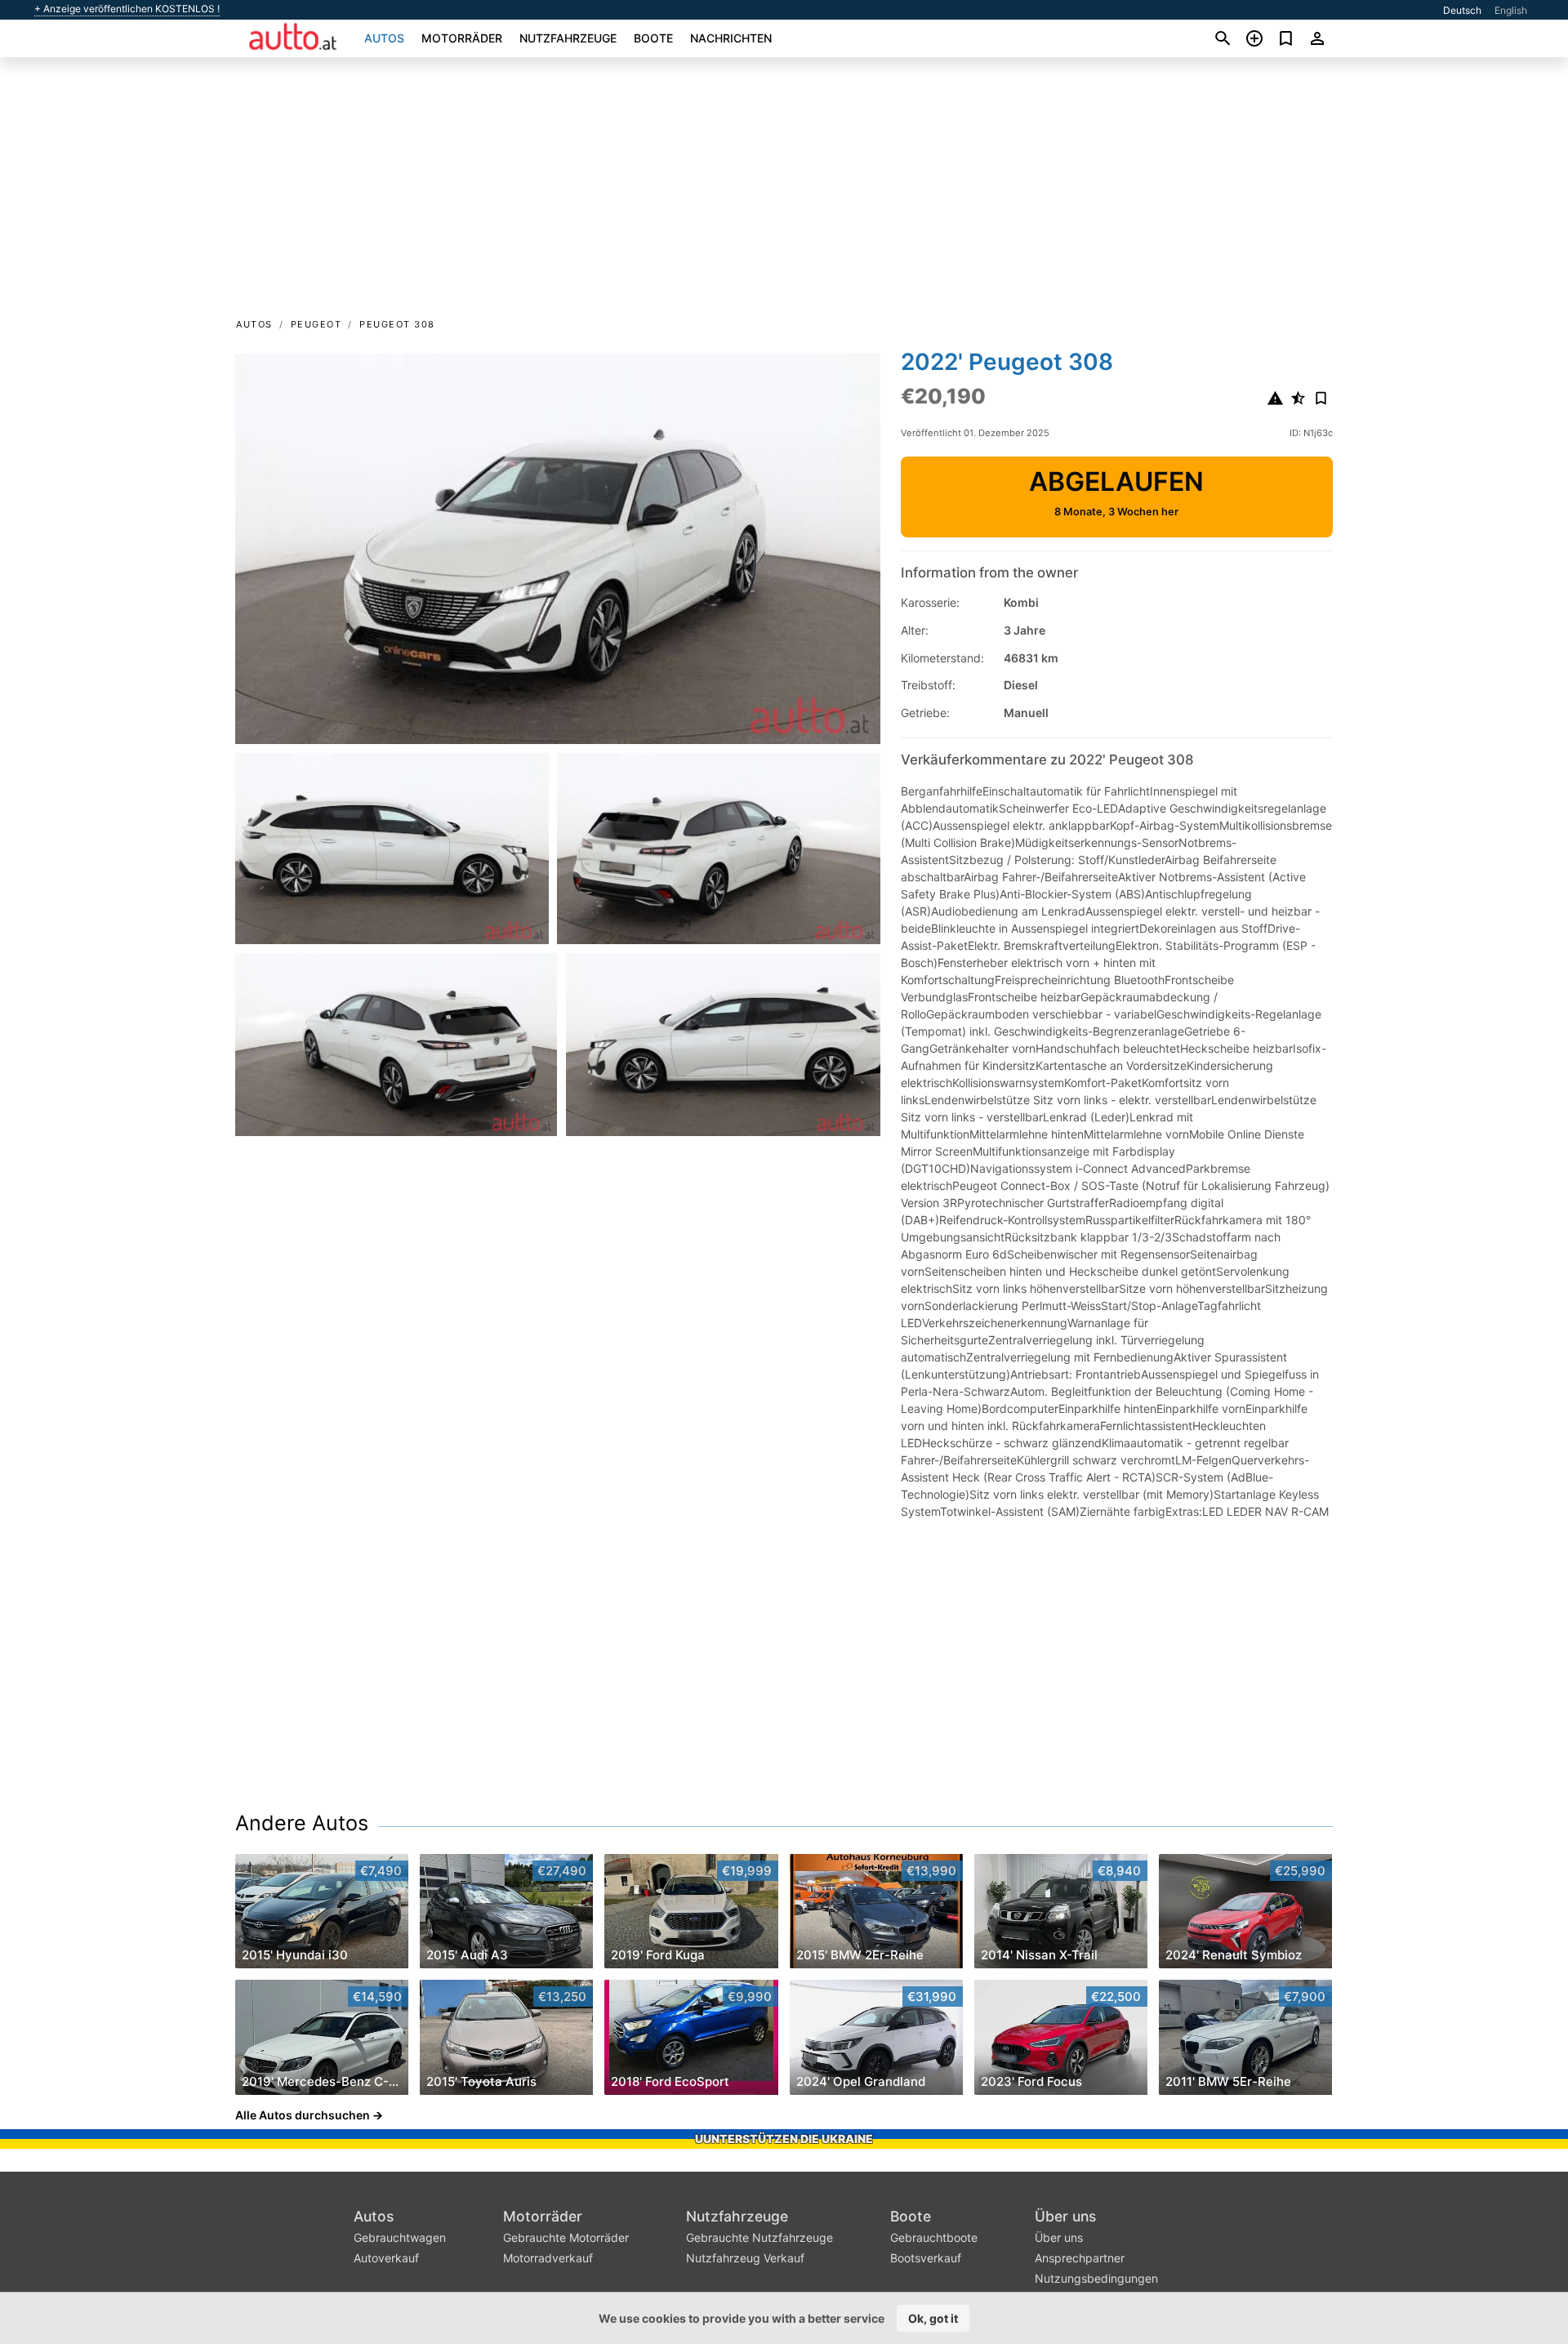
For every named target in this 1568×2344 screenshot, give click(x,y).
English (1511, 10)
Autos (384, 38)
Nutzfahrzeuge (568, 38)
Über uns (1065, 2216)
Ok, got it (933, 2318)
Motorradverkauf (548, 2258)
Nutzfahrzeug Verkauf (745, 2258)
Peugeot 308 (397, 324)
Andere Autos (302, 1823)
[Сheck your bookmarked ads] (1286, 38)
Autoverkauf (386, 2258)
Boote (653, 38)
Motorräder (462, 38)
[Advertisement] (784, 193)
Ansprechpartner (1080, 2258)
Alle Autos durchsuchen (303, 2115)
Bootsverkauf (926, 2258)
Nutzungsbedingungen (1096, 2278)
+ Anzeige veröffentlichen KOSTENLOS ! (127, 9)
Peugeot (316, 324)
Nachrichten (731, 38)
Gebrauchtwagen (400, 2237)
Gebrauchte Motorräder (566, 2237)
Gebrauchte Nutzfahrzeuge (759, 2237)
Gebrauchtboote (934, 2237)
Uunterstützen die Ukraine (784, 2139)
